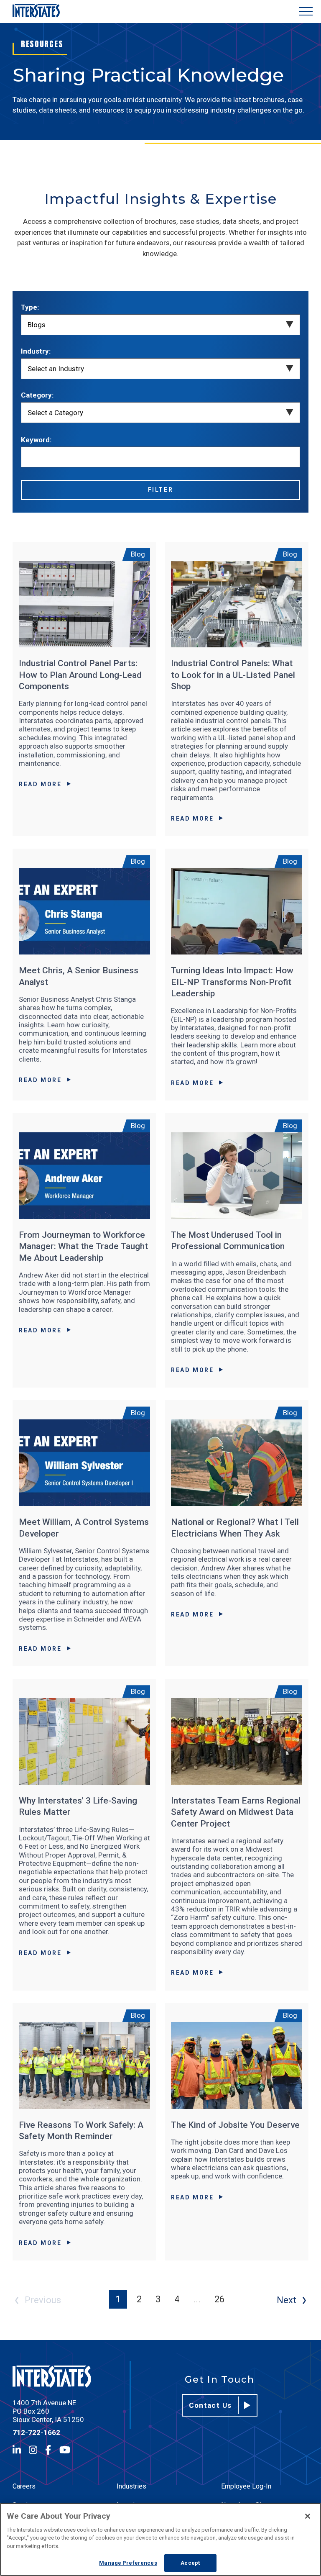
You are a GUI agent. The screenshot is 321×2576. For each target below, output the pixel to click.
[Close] (308, 2516)
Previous (43, 2300)
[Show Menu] (306, 12)
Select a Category (55, 413)
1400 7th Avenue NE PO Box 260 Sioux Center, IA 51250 (48, 2411)
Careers (24, 2486)
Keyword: (36, 440)
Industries (131, 2486)
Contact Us (210, 2405)
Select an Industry (56, 369)
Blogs (37, 325)
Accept (190, 2563)
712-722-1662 (36, 2432)
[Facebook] (48, 2450)
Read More (40, 784)
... (197, 2299)
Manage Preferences (128, 2563)
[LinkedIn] (17, 2450)
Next (287, 2300)
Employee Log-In (246, 2486)
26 (219, 2299)
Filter (161, 490)
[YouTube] (65, 2450)
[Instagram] (33, 2450)
